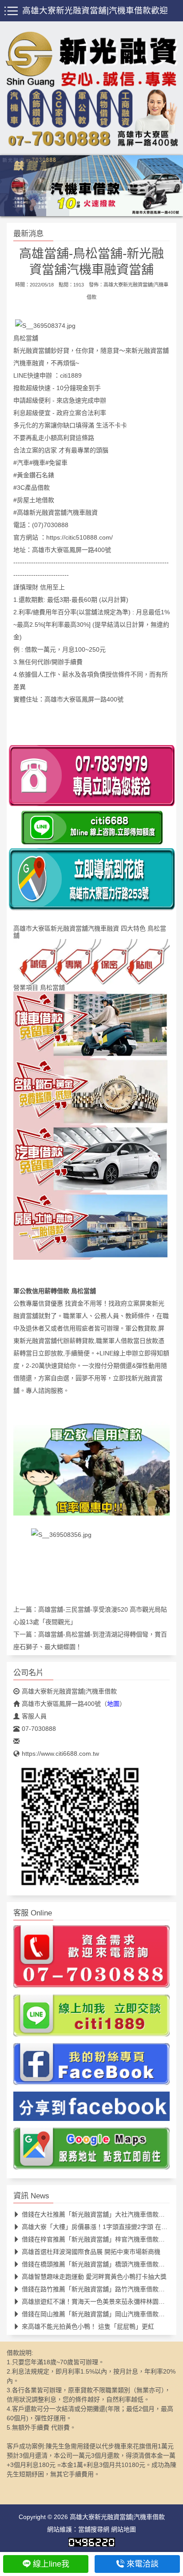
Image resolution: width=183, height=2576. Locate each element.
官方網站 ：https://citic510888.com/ (63, 537)
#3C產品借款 (32, 488)
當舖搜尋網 (94, 2529)
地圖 (113, 1704)
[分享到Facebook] (91, 2109)
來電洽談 (143, 2564)
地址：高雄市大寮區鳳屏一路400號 (62, 550)
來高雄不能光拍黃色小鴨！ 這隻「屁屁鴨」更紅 (88, 2326)
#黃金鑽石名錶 (34, 475)
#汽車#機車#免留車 (40, 463)
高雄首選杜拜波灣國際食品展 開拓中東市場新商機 (91, 2252)
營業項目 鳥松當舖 (39, 988)
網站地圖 (123, 2529)
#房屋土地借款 (34, 500)
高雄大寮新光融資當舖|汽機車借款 (69, 1691)
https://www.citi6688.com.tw (60, 1754)
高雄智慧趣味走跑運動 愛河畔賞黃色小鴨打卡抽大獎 (94, 2277)
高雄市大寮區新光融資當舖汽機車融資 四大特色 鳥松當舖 (90, 932)
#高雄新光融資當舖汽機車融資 (56, 512)
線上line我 (51, 2564)
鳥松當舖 (26, 338)
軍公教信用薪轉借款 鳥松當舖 (55, 1291)
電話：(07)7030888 (41, 525)
